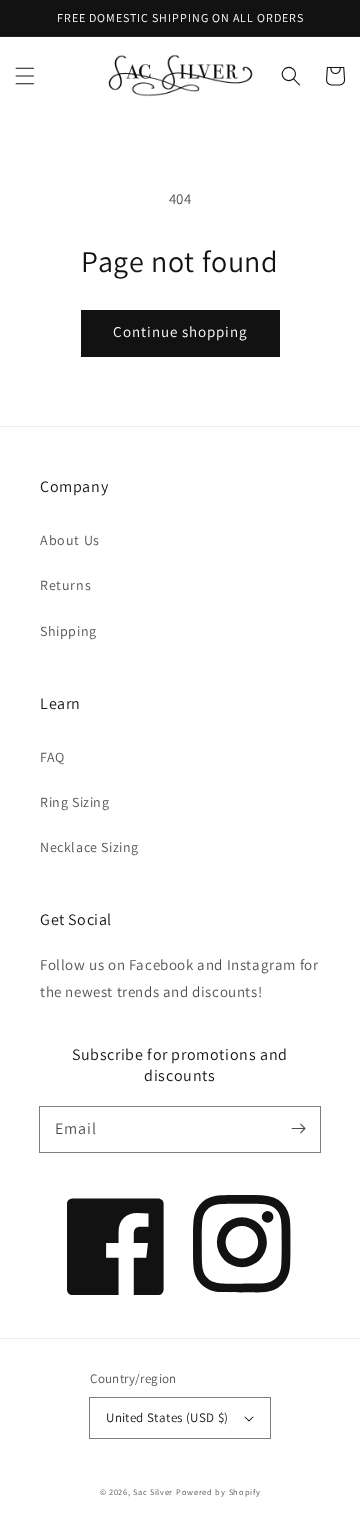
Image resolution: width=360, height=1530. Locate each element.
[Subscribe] (298, 1129)
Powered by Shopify (218, 1491)
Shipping (68, 631)
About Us (70, 540)
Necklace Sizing (89, 847)
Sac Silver (153, 1491)
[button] (25, 76)
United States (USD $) (167, 1417)
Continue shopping (180, 331)
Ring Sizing (75, 802)
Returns (65, 585)
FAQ (52, 757)
